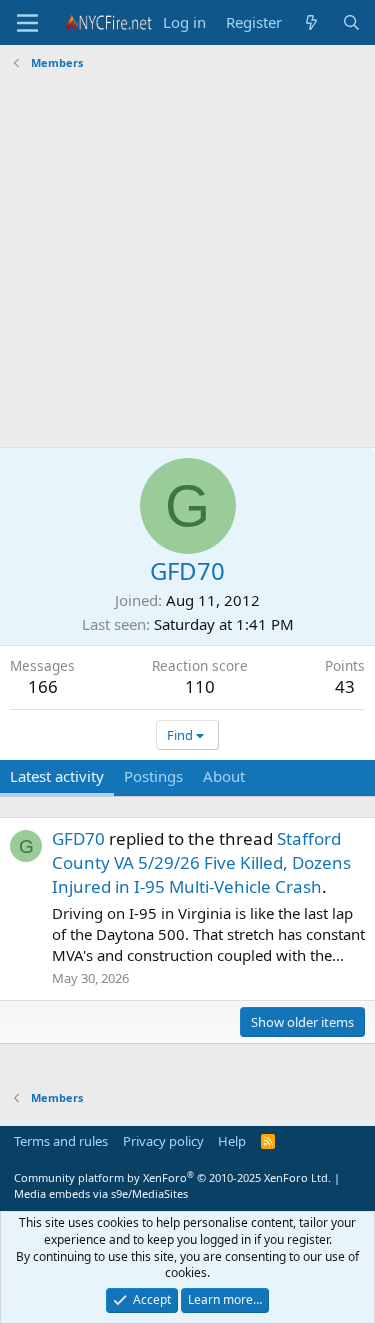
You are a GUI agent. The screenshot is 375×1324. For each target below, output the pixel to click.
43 (345, 686)
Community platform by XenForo (172, 1177)
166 (43, 686)
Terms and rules (61, 1141)
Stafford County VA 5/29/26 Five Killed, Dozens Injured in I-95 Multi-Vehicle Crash (201, 862)
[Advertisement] (187, 262)
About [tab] (224, 776)
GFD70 (78, 838)
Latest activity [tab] (57, 776)
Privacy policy (163, 1141)
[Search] (351, 22)
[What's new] (311, 22)
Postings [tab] (153, 776)
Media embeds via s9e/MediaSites (101, 1193)
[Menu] (27, 23)
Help (232, 1141)
